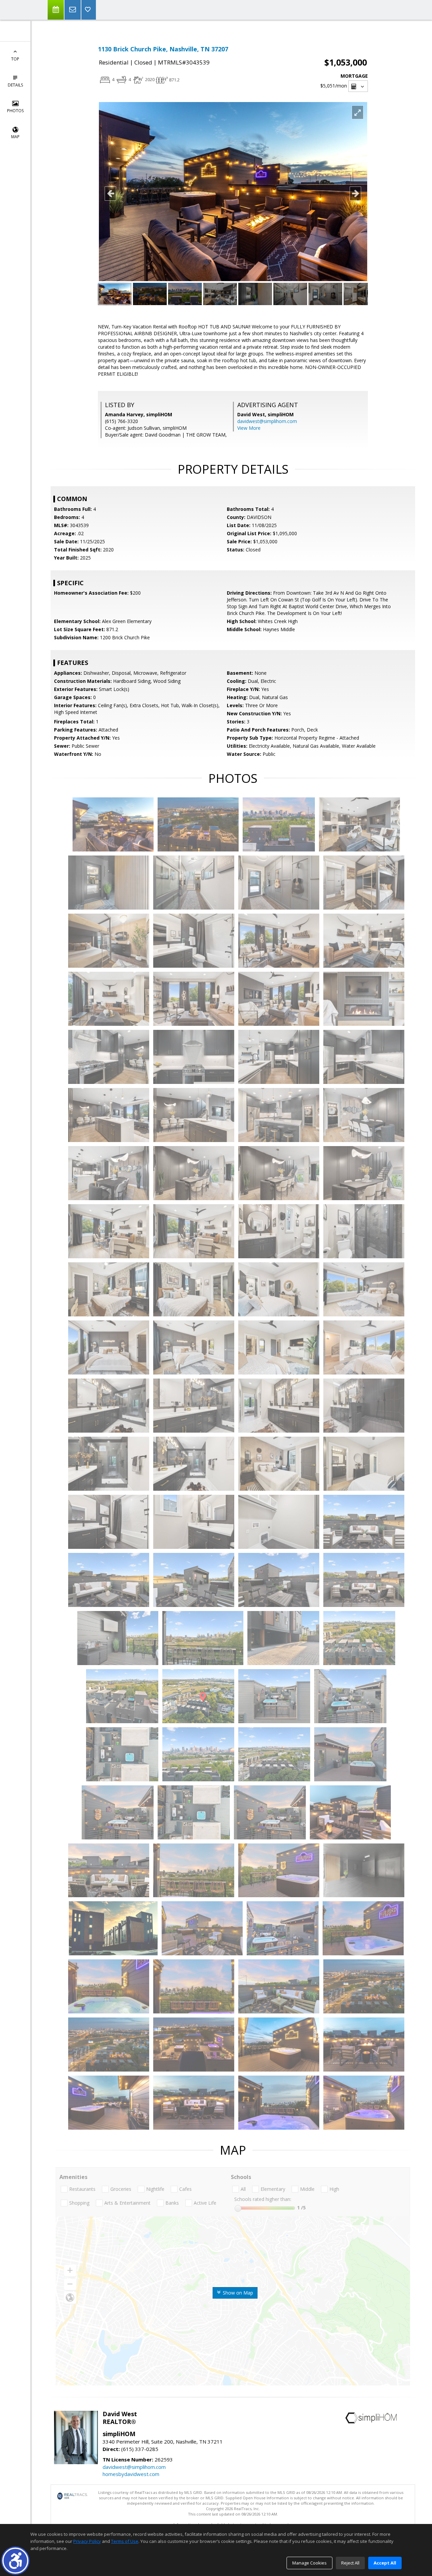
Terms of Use (125, 2541)
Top (15, 59)
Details (15, 85)
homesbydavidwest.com (131, 2474)
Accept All (385, 2563)
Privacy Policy (87, 2541)
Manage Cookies (309, 2563)
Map (15, 137)
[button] (15, 2561)
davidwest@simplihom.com (267, 421)
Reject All (350, 2563)
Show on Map (237, 2293)
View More (249, 428)
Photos (15, 111)
